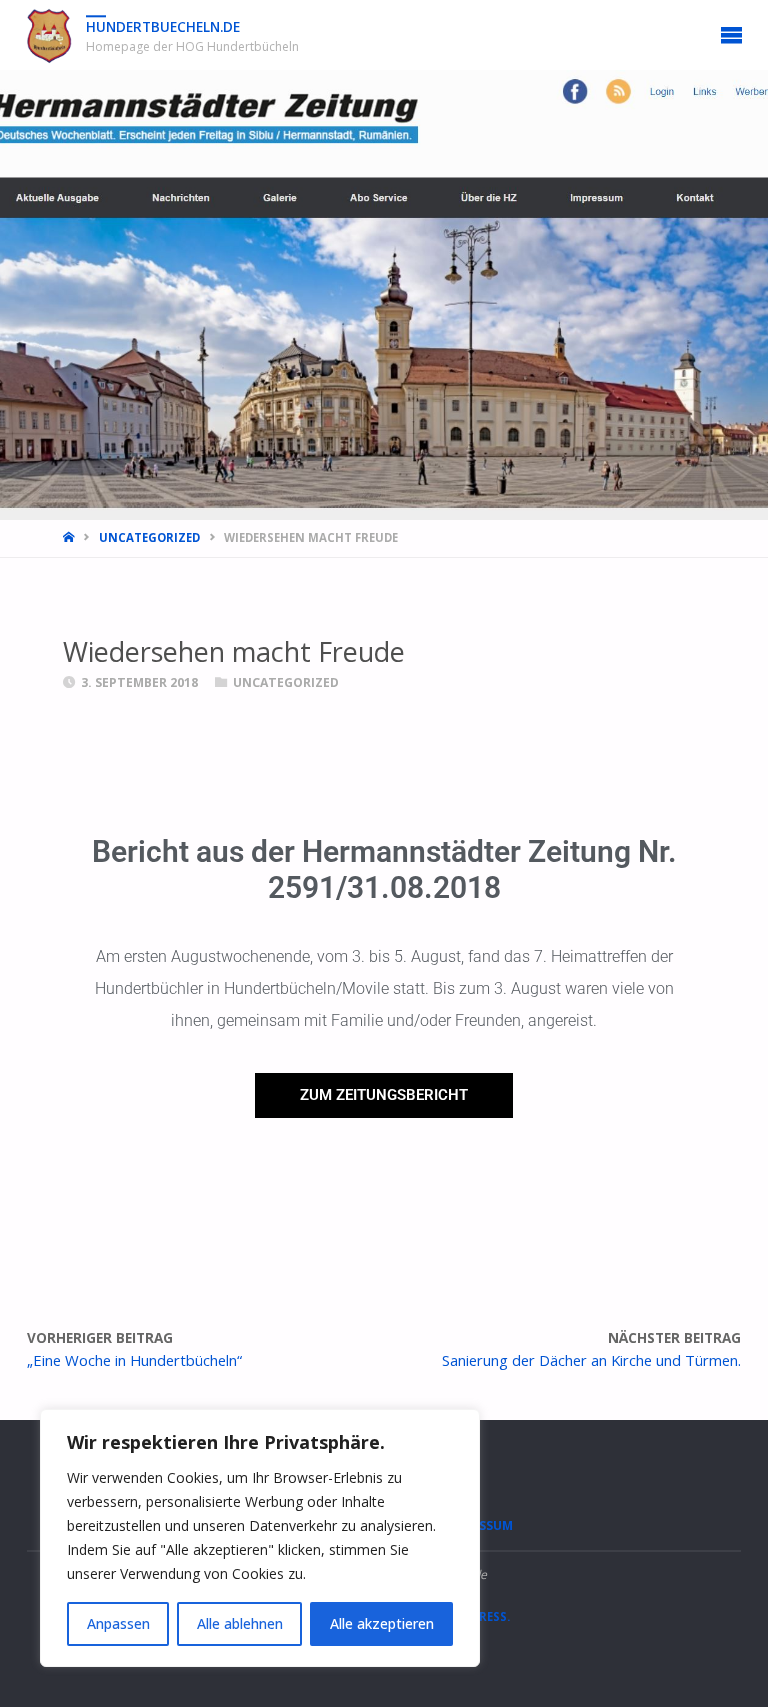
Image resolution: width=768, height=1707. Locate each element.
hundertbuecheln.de (163, 27)
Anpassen (118, 1623)
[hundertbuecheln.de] (49, 35)
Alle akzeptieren (382, 1623)
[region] (260, 1538)
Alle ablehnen (240, 1623)
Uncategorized (149, 537)
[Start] (70, 537)
